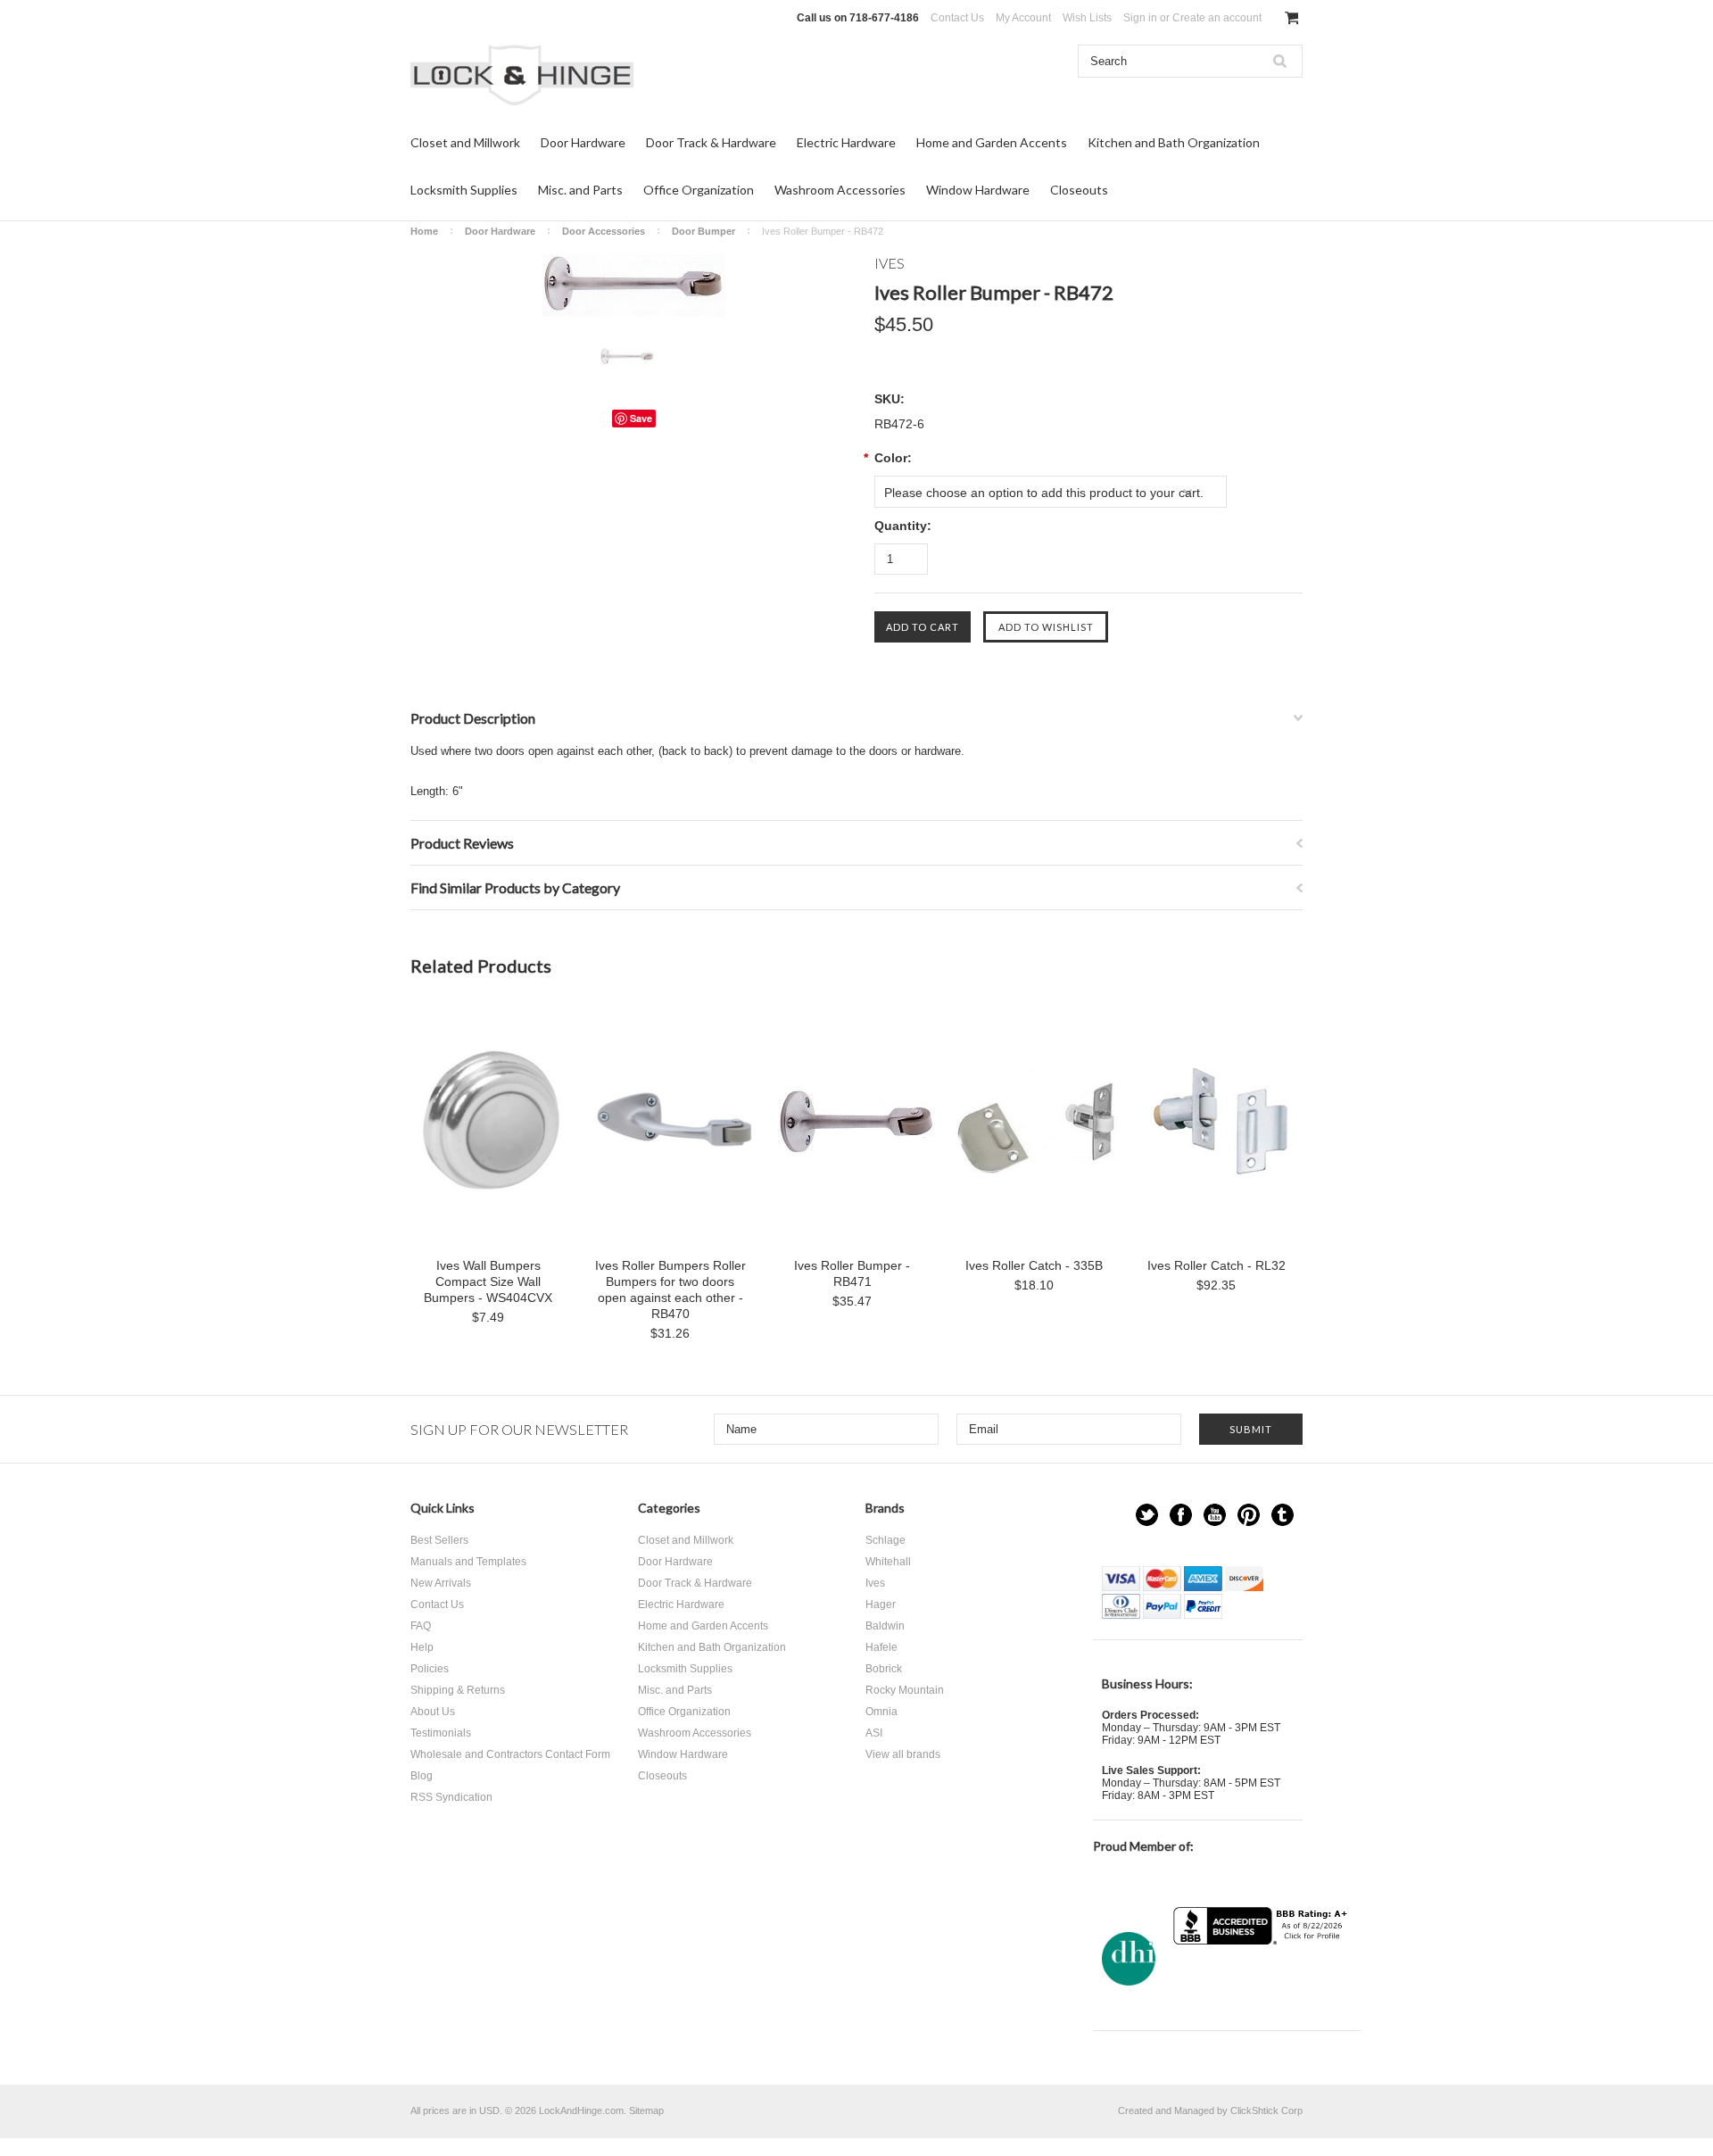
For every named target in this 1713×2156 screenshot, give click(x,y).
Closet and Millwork (465, 142)
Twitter (1147, 1515)
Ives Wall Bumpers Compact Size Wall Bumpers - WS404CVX (488, 1281)
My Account (1023, 18)
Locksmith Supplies (464, 190)
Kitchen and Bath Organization (1174, 142)
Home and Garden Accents (992, 142)
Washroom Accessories (840, 190)
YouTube (1215, 1515)
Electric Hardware (846, 142)
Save (641, 418)
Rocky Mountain (905, 1690)
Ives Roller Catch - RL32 (1216, 1265)
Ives (875, 1583)
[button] (1262, 1980)
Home (424, 231)
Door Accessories (604, 231)
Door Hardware (583, 142)
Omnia (881, 1712)
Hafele (881, 1647)
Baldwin (885, 1626)
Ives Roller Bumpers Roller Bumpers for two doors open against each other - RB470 (670, 1289)
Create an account (1217, 18)
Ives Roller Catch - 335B (1034, 1265)
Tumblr (1283, 1515)
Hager (881, 1605)
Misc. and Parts (580, 190)
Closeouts (1079, 190)
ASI (874, 1733)
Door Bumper (703, 231)
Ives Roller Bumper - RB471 (852, 1273)
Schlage (885, 1540)
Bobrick (884, 1669)
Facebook (1181, 1515)
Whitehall (888, 1562)
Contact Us (957, 18)
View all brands (903, 1754)
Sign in (1140, 18)
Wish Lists (1087, 18)
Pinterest (1249, 1515)
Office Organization (699, 190)
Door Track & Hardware (711, 142)
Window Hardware (978, 190)
